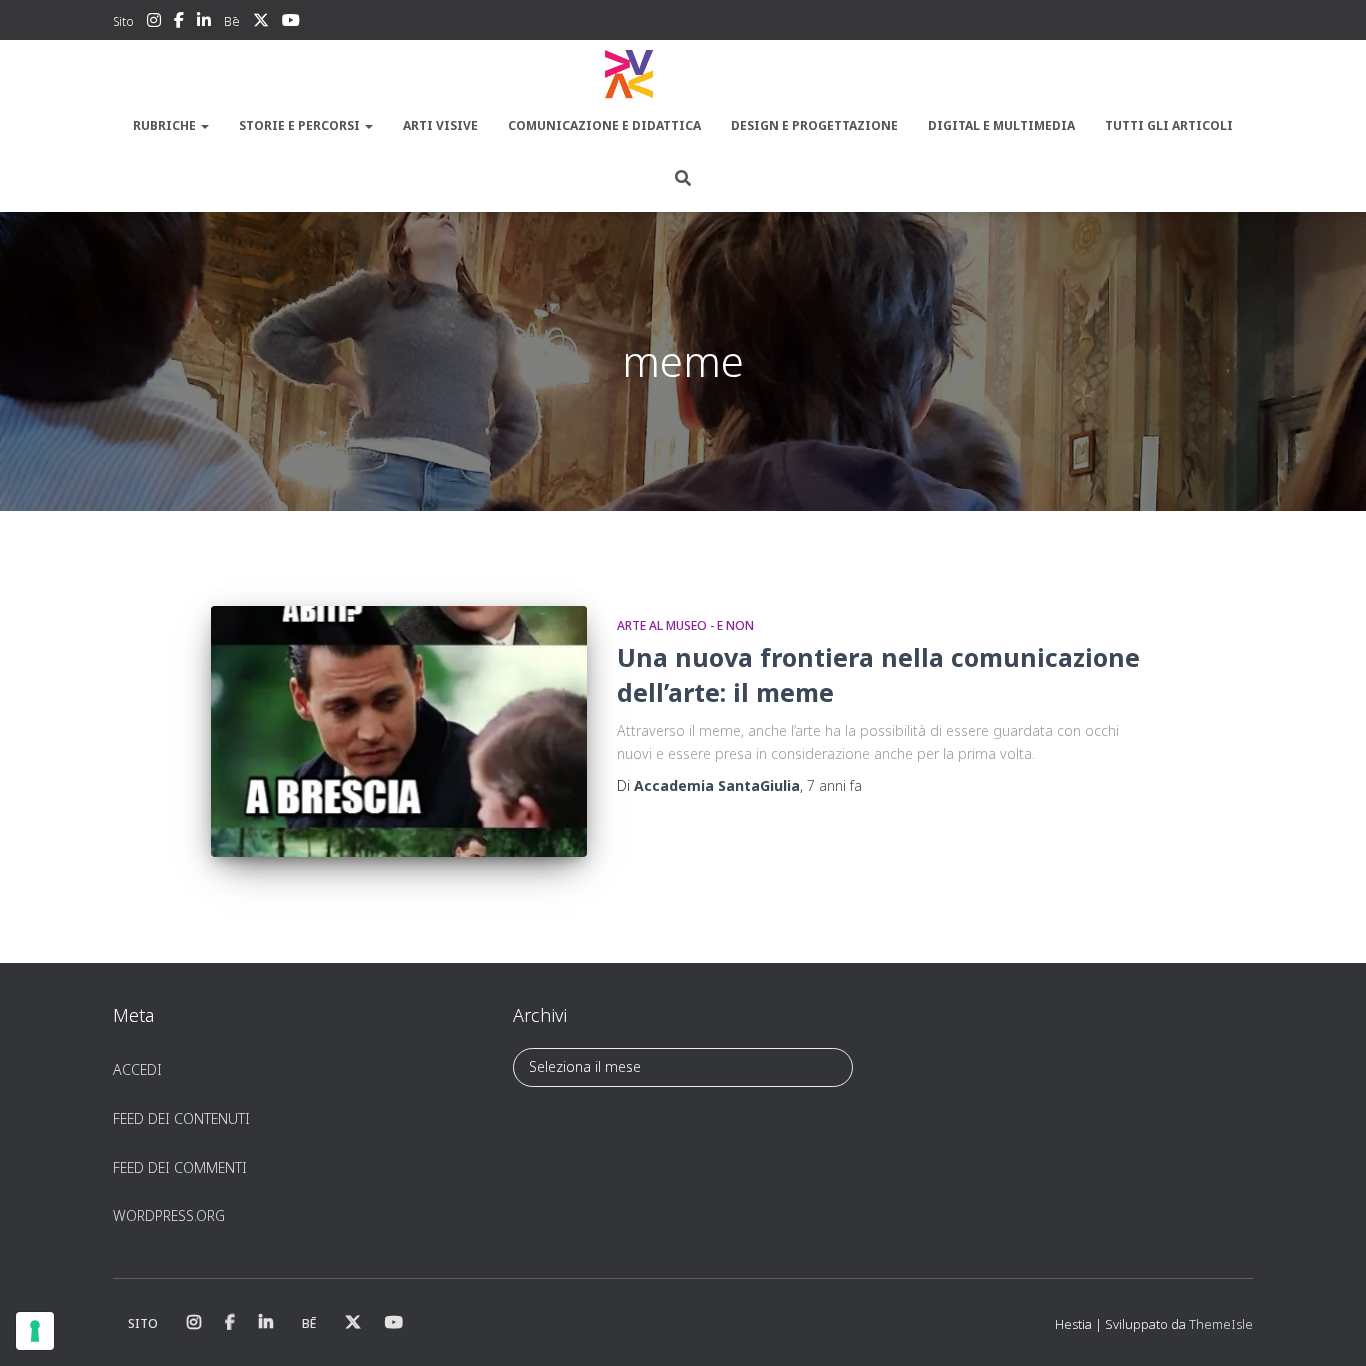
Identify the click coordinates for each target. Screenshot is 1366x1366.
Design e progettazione (814, 125)
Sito (123, 21)
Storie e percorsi (301, 125)
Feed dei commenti (180, 1167)
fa (834, 785)
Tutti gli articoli (1169, 125)
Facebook (179, 23)
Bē (232, 21)
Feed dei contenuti (181, 1118)
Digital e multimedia (1001, 125)
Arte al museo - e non (685, 625)
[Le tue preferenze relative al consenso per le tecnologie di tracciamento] (35, 1331)
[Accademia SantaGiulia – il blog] (683, 75)
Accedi (137, 1069)
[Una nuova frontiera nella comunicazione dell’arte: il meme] (399, 731)
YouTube (291, 23)
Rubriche (166, 125)
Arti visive (440, 125)
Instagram (154, 23)
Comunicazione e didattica (604, 125)
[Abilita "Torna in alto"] (1326, 1326)
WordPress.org (169, 1215)
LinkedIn (204, 23)
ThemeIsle (1221, 1324)
